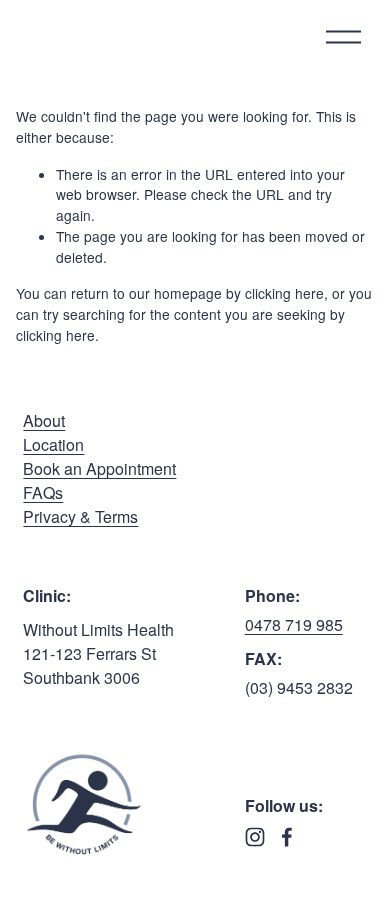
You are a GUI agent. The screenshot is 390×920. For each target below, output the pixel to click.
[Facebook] (287, 837)
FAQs (43, 492)
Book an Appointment (99, 468)
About (44, 420)
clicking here (284, 293)
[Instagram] (255, 837)
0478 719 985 (294, 624)
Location (53, 444)
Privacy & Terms (80, 516)
